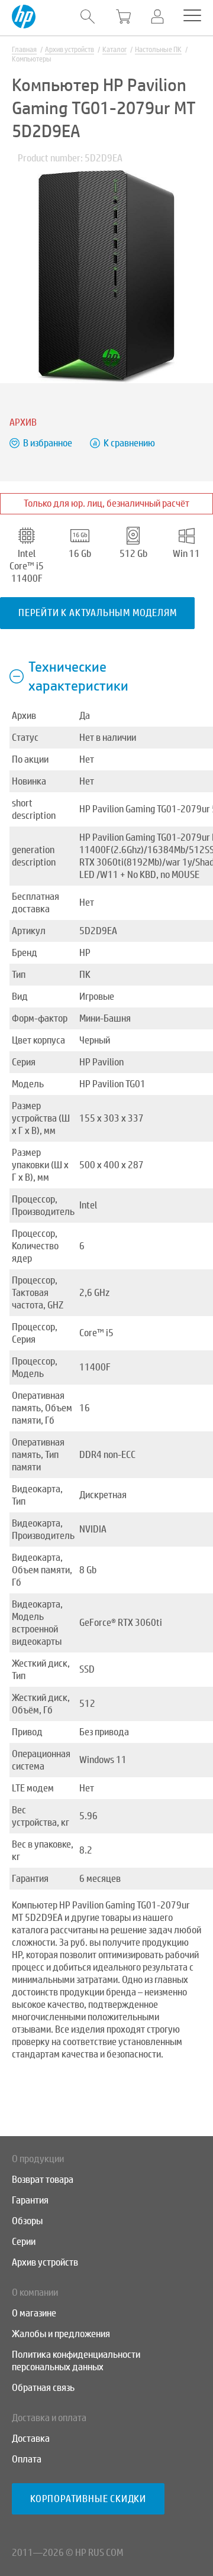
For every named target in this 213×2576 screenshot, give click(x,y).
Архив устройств (70, 50)
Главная (24, 50)
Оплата (27, 2459)
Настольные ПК (158, 50)
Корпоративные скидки (88, 2499)
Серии (24, 2242)
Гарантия (30, 2200)
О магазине (34, 2313)
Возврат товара (43, 2180)
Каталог (114, 50)
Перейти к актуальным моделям (97, 613)
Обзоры (27, 2221)
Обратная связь (43, 2388)
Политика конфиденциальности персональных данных (76, 2361)
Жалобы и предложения (61, 2334)
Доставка (31, 2439)
